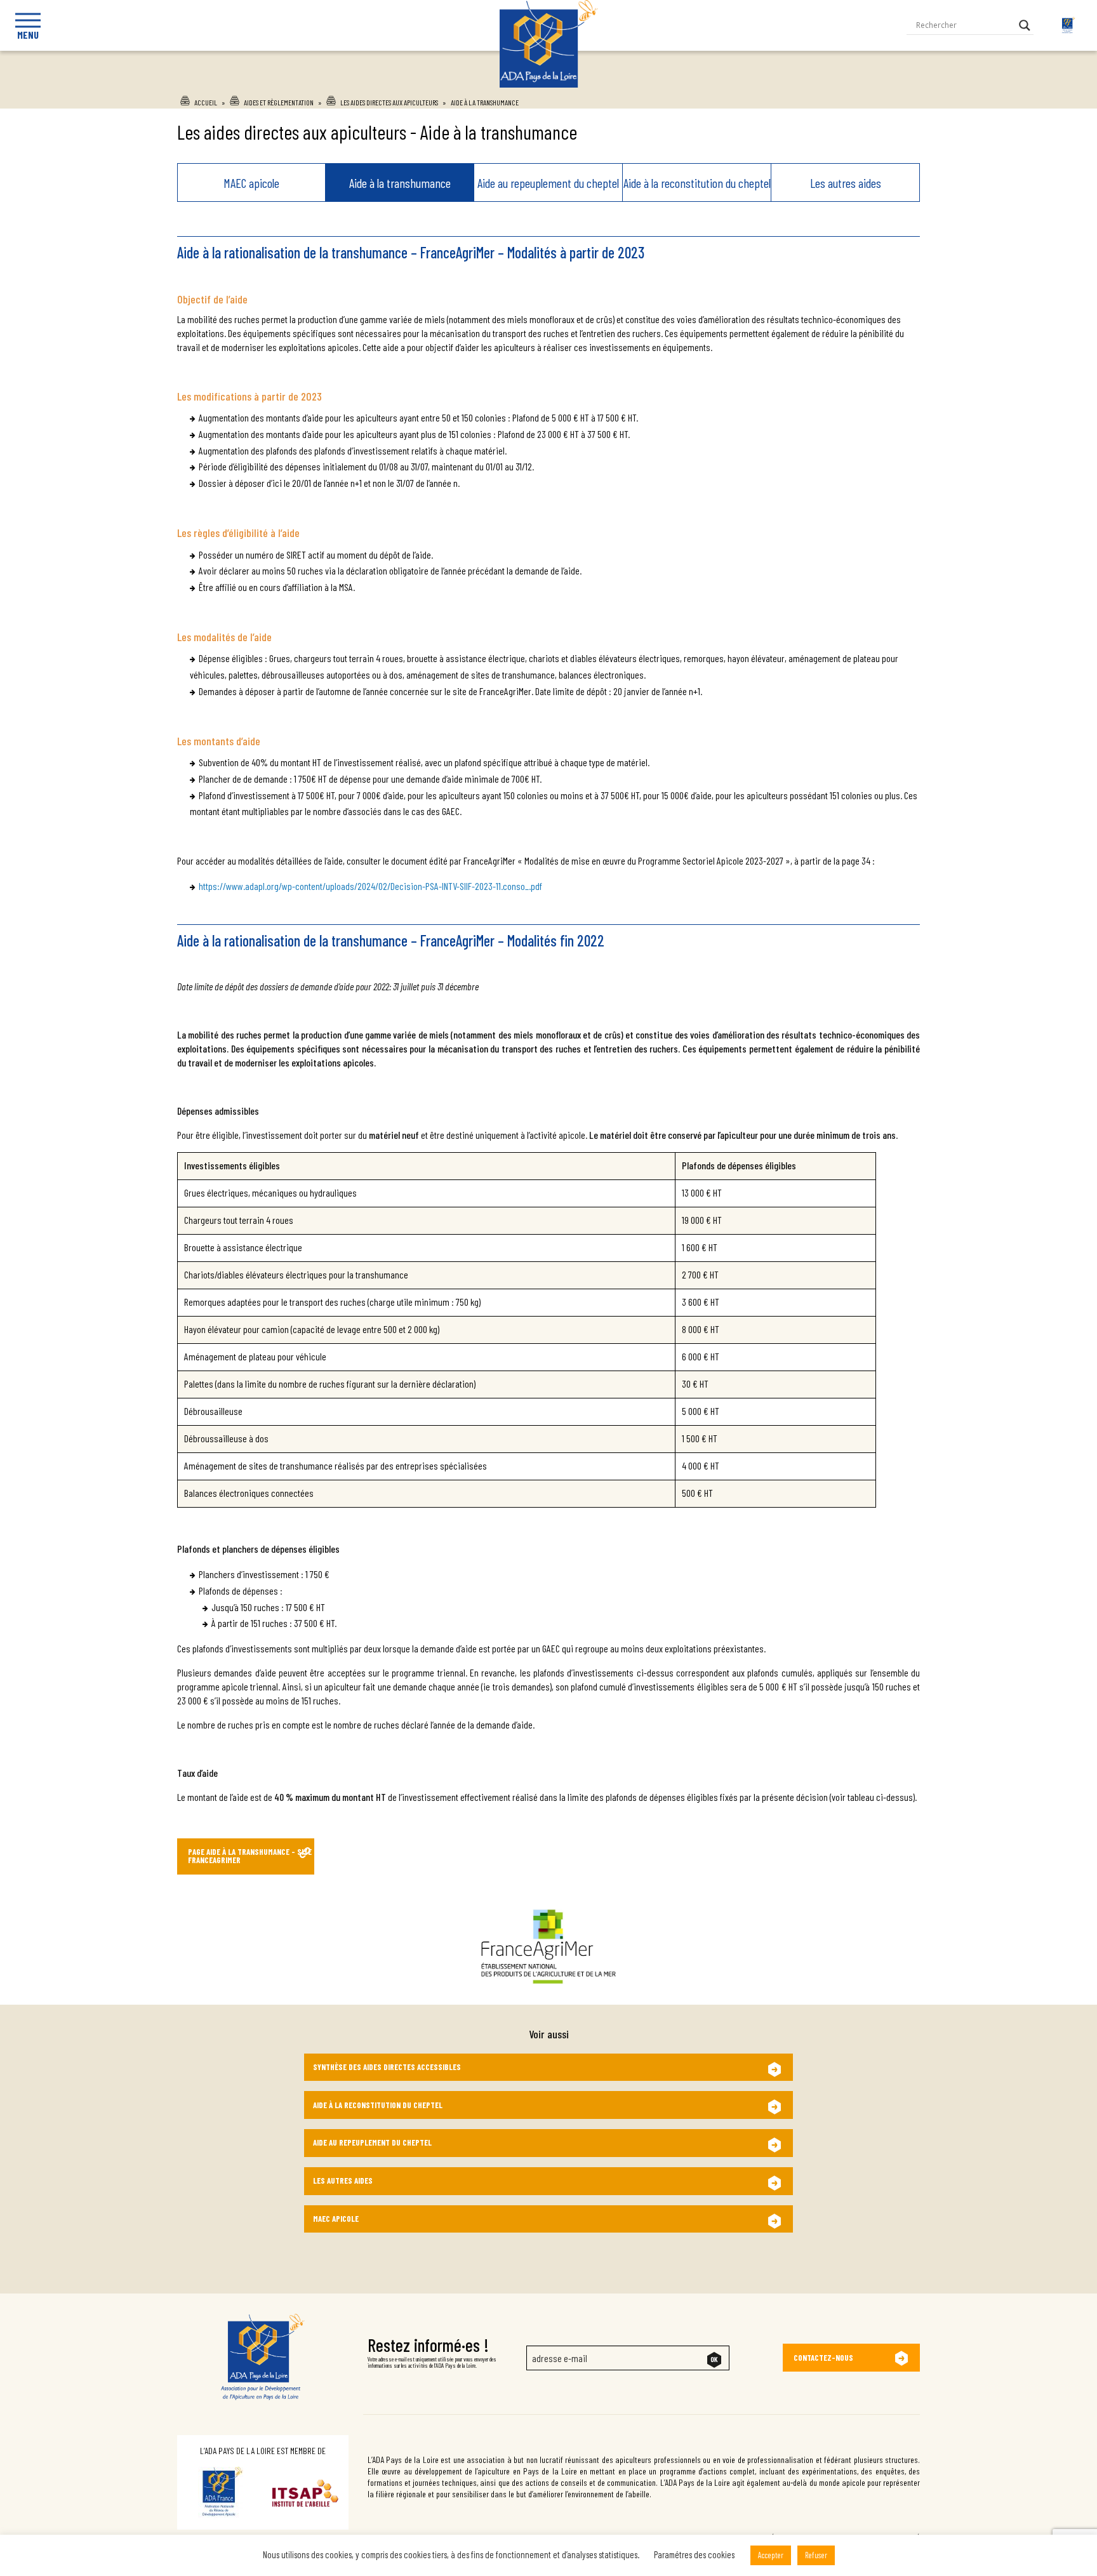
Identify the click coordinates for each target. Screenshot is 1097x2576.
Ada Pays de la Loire (549, 84)
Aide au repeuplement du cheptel (548, 183)
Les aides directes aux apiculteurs (389, 102)
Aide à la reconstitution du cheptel (697, 183)
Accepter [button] (771, 2555)
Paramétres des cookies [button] (694, 2554)
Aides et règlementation (279, 102)
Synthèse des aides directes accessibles (387, 2067)
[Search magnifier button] (1025, 25)
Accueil (206, 102)
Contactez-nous (823, 2358)
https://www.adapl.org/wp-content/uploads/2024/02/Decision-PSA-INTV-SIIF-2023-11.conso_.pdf (370, 886)
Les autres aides (846, 183)
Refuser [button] (816, 2555)
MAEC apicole (251, 183)
